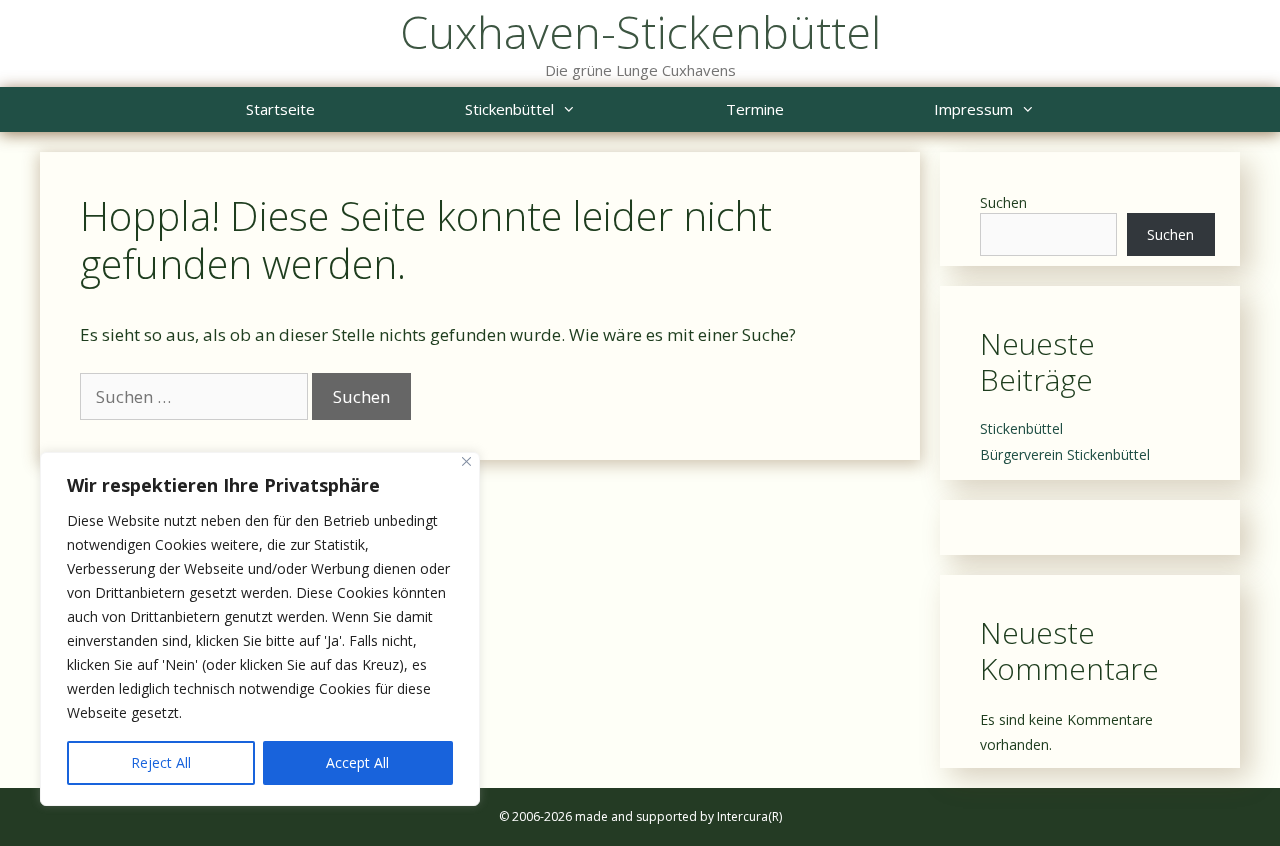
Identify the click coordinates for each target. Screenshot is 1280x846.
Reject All (161, 762)
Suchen (1003, 202)
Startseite (280, 109)
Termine (755, 109)
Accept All (357, 762)
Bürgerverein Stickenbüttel (1065, 454)
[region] (260, 629)
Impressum (973, 109)
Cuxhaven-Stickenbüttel (640, 31)
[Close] (466, 461)
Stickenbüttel (509, 109)
